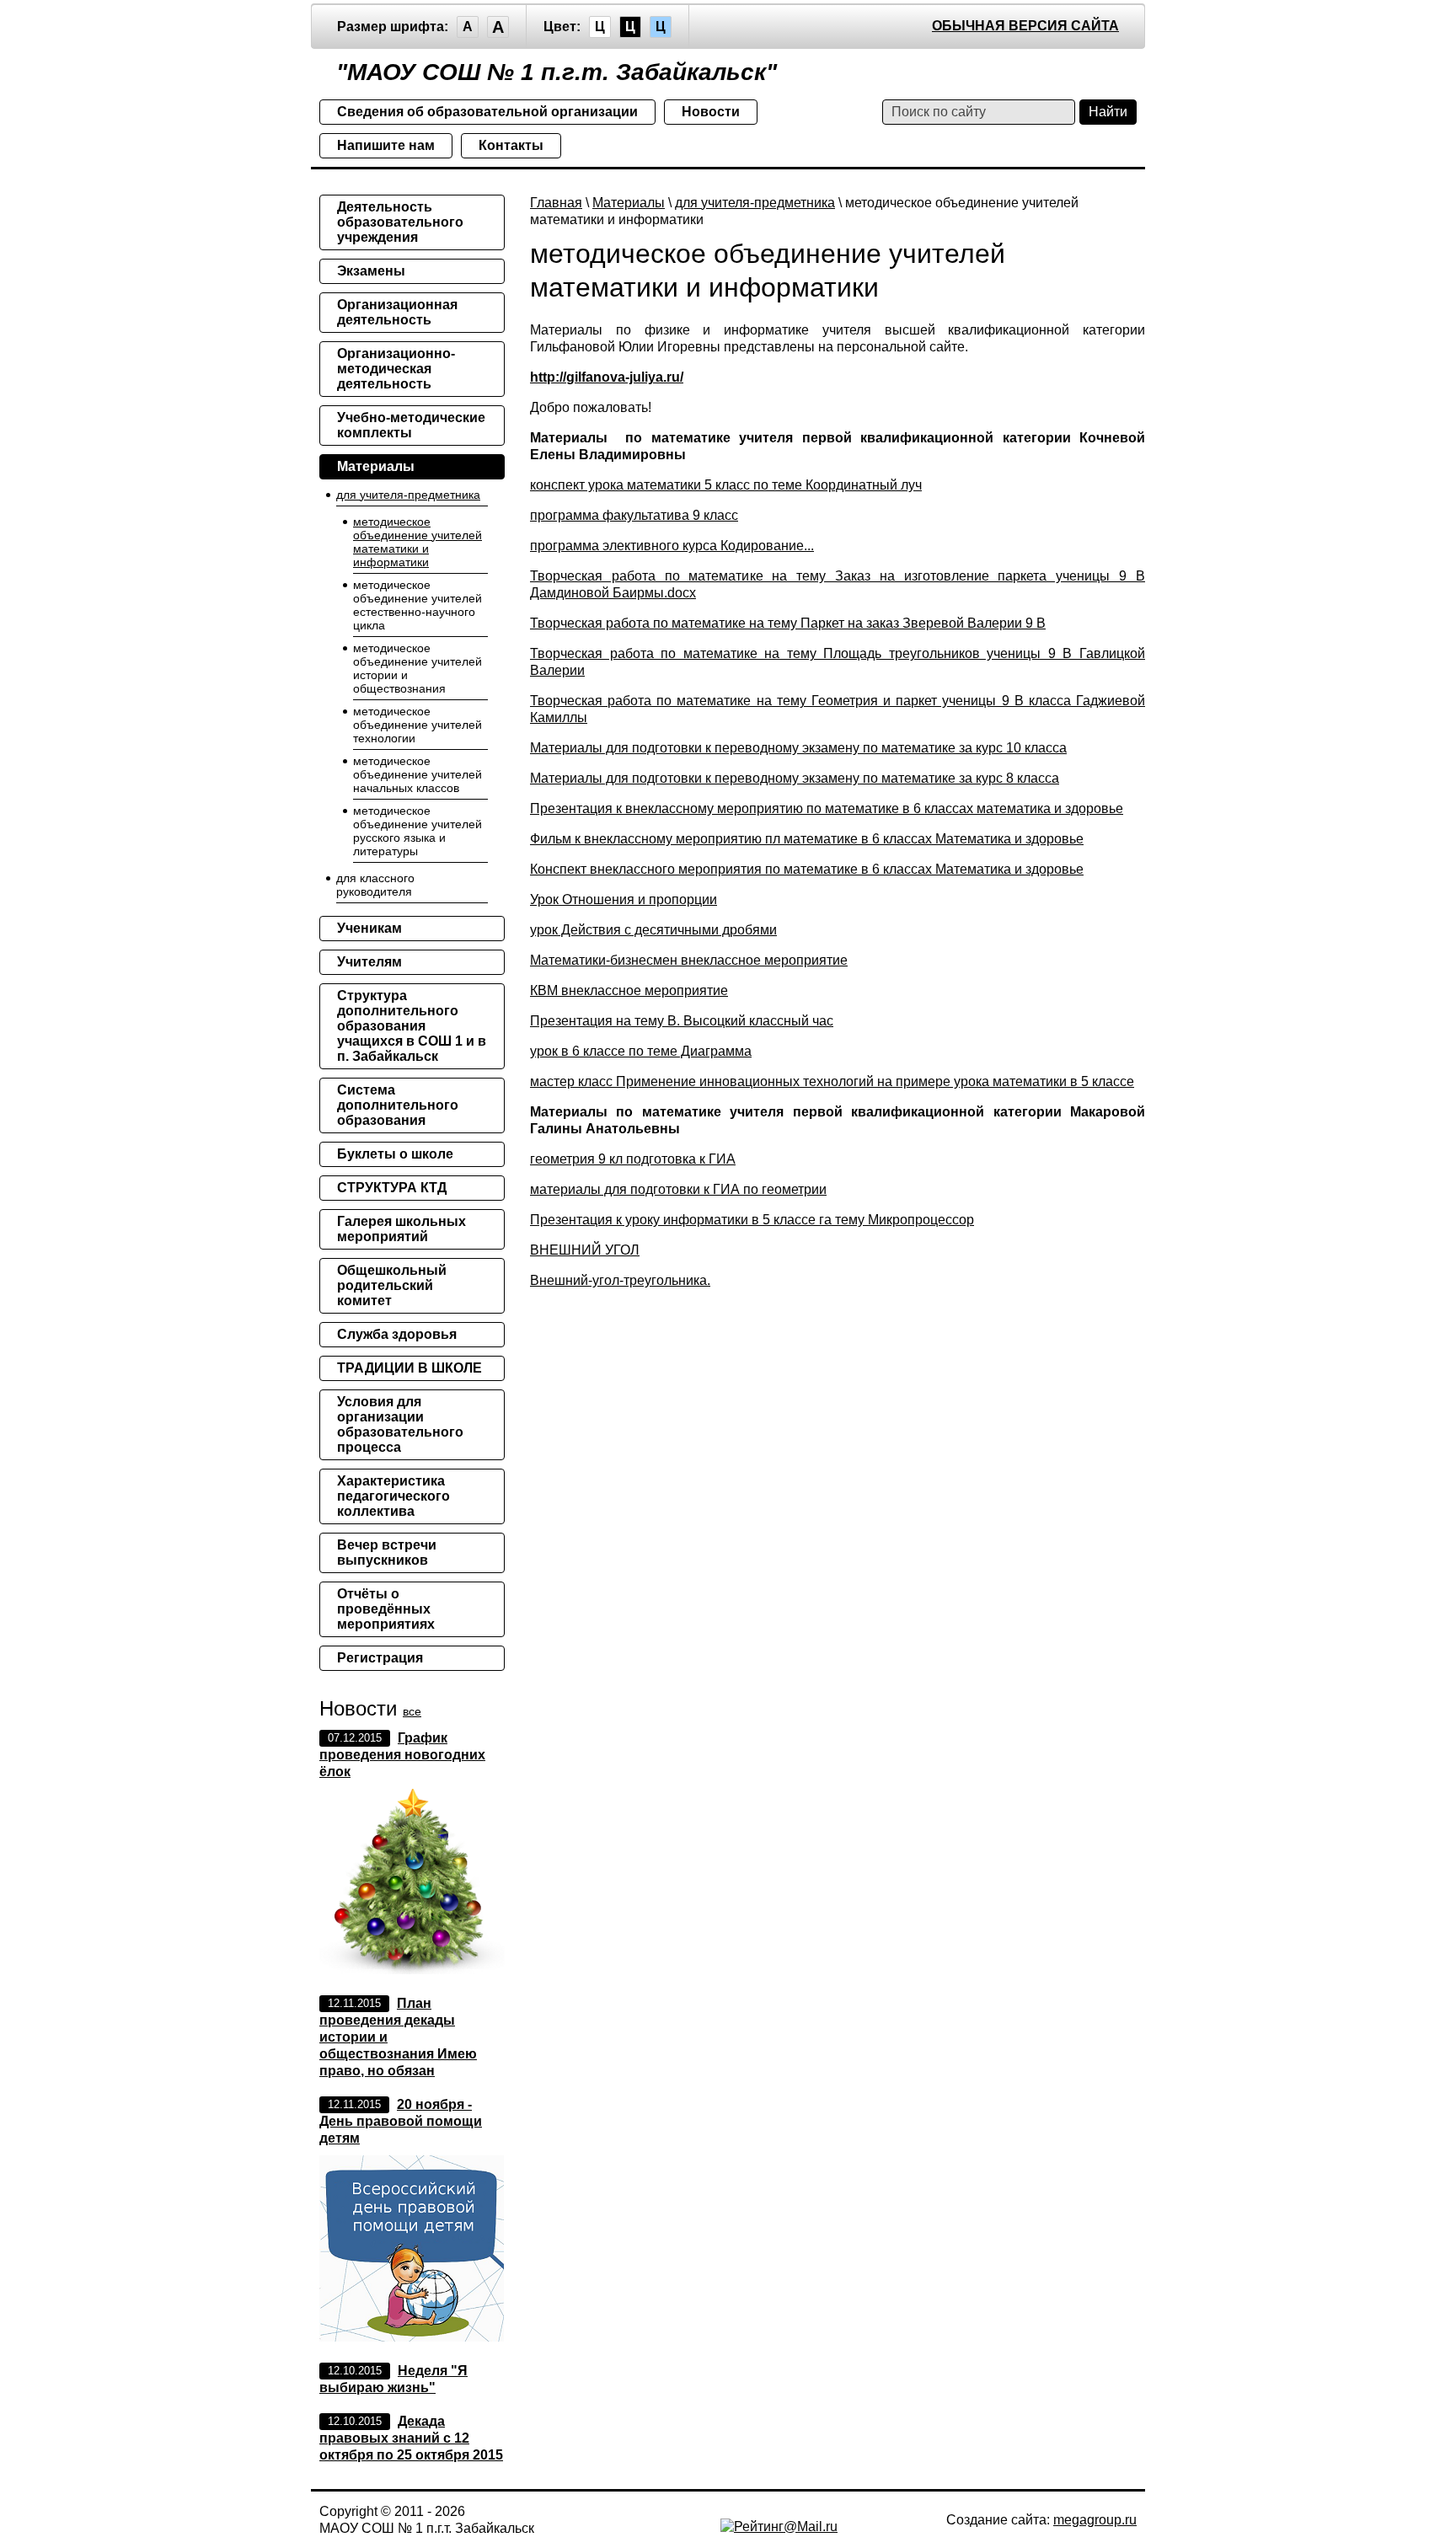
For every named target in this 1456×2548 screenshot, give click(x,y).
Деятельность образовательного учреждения (400, 222)
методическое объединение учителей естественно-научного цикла (418, 605)
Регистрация (380, 1658)
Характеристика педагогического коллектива (393, 1496)
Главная (556, 203)
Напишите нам (386, 145)
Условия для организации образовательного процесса (400, 1424)
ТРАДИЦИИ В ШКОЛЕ (409, 1368)
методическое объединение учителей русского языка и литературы (418, 831)
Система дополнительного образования (398, 1105)
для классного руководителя (375, 885)
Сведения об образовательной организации (487, 112)
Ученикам (369, 928)
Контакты (511, 145)
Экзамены (371, 271)
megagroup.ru (1095, 2520)
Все (412, 1711)
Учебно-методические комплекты (411, 425)
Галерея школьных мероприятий (401, 1229)
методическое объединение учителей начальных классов (418, 774)
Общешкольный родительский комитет (392, 1285)
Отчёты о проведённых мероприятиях (386, 1609)
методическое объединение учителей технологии (418, 725)
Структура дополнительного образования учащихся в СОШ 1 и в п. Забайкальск (412, 1026)
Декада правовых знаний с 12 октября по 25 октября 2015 (411, 2438)
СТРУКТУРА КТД (392, 1188)
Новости (711, 112)
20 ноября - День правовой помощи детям (401, 2121)
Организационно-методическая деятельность (396, 369)
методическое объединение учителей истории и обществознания (418, 668)
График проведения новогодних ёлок (402, 1755)
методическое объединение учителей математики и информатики (418, 542)
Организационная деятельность (397, 312)
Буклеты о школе (395, 1154)
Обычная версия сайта (1025, 26)
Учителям (369, 962)
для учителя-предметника (755, 203)
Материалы (629, 203)
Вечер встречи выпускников (387, 1552)
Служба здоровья (397, 1334)
